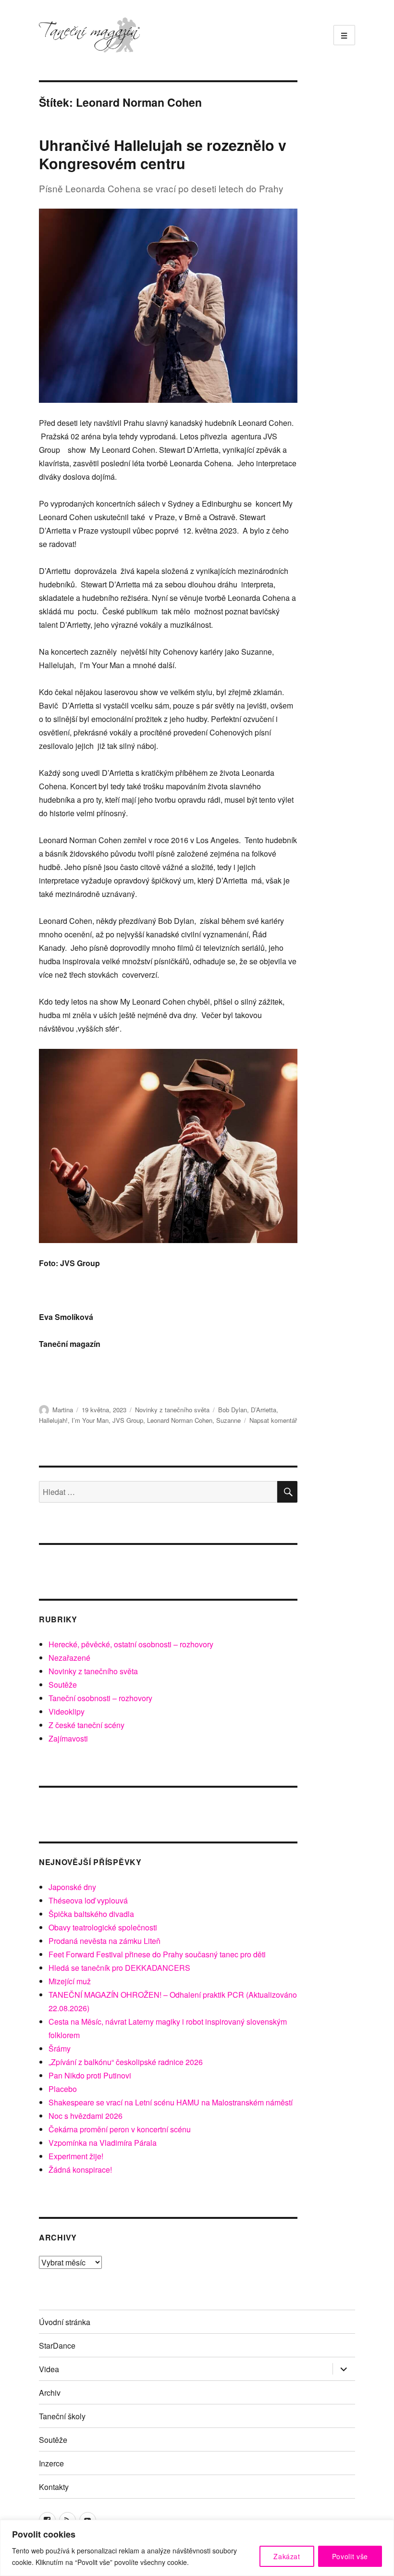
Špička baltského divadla (91, 1914)
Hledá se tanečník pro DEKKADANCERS (119, 1968)
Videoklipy (67, 1711)
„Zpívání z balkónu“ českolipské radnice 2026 (126, 2062)
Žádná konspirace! (80, 2170)
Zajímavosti (68, 1738)
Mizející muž (70, 1981)
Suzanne (228, 1420)
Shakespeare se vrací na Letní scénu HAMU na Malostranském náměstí (171, 2102)
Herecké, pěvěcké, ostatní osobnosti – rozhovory (131, 1644)
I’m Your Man (90, 1420)
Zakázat (287, 2556)
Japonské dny (72, 1887)
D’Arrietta (264, 1410)
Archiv (50, 2393)
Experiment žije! (76, 2156)
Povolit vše (350, 2556)
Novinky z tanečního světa (172, 1410)
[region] (197, 2548)
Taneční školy (62, 2416)
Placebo (63, 2089)
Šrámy (60, 2048)
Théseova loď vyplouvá (88, 1900)
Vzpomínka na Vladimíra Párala (103, 2143)
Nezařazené (69, 1658)
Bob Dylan (233, 1410)
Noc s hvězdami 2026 (86, 2116)
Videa (49, 2369)
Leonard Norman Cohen (180, 1420)
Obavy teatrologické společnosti (103, 1927)
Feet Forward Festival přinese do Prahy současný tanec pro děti (157, 1954)
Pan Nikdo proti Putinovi (90, 2075)
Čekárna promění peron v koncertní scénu (120, 2129)
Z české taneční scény (86, 1725)
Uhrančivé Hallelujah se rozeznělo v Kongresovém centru (163, 154)
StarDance (57, 2346)
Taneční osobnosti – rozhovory (100, 1698)
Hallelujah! (53, 1420)
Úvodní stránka (65, 2322)
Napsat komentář (273, 1420)
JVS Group (128, 1420)
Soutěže (63, 1685)
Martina (63, 1410)
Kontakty (54, 2487)
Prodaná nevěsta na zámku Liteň (105, 1941)
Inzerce (51, 2463)
